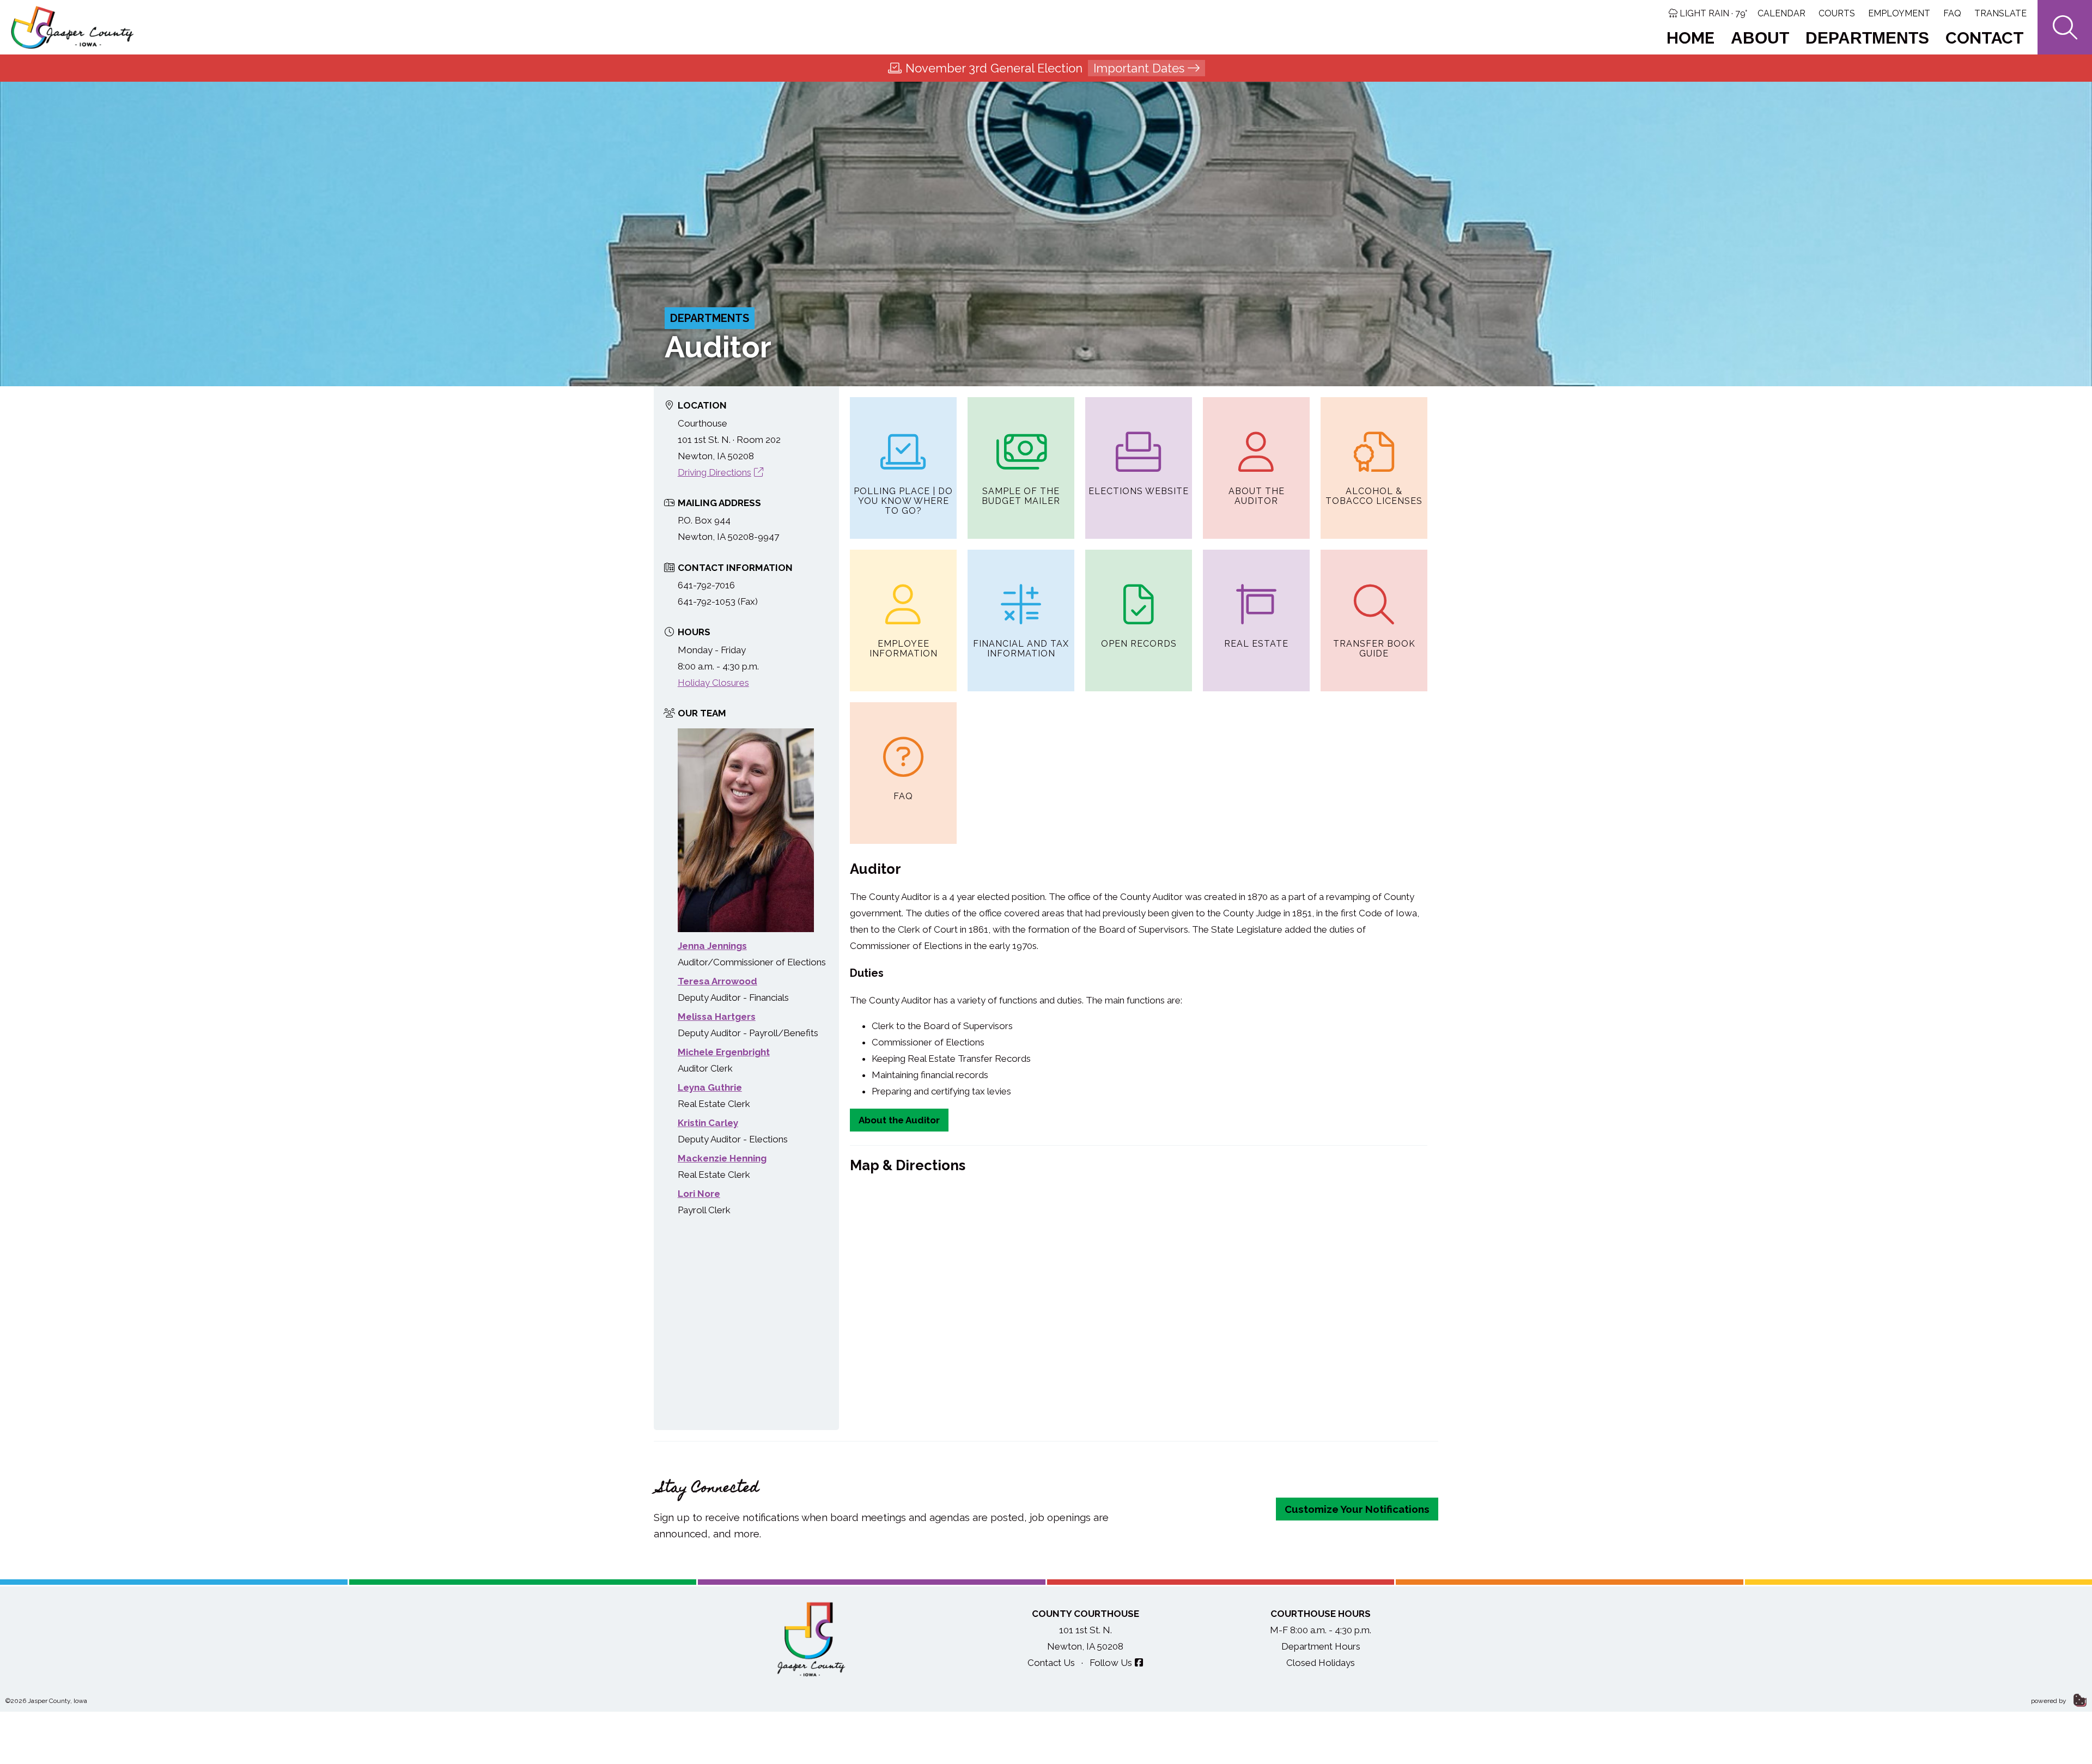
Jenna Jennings (712, 946)
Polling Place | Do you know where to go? (903, 501)
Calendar (1781, 13)
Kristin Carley (708, 1123)
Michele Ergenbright (724, 1052)
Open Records (1139, 644)
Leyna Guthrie (710, 1087)
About (1760, 38)
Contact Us (1051, 1663)
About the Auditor (1257, 496)
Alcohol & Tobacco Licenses (1374, 496)
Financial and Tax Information (1021, 649)
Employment (1899, 13)
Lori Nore (699, 1194)
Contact (1985, 38)
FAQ (1952, 13)
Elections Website (1139, 491)
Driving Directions (714, 472)
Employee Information (904, 649)
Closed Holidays (1321, 1663)
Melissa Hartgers (717, 1017)
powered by (2050, 1701)
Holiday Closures (713, 683)
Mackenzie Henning (722, 1158)
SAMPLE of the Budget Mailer (1021, 496)
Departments (1867, 38)
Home (1690, 38)
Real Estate (1256, 644)
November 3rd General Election (1045, 68)
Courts (1837, 13)
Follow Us (1111, 1663)
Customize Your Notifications (1357, 1509)
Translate (2000, 13)
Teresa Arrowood (717, 981)
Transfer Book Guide (1374, 649)
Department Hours (1321, 1646)
